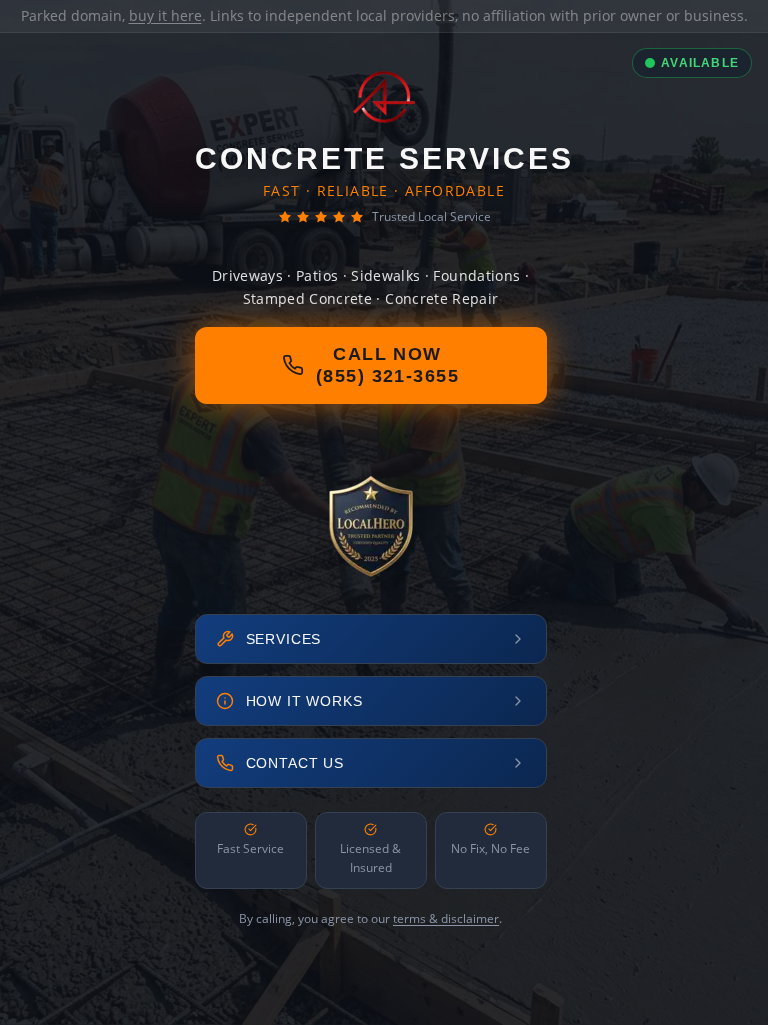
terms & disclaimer (446, 918)
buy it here (165, 15)
